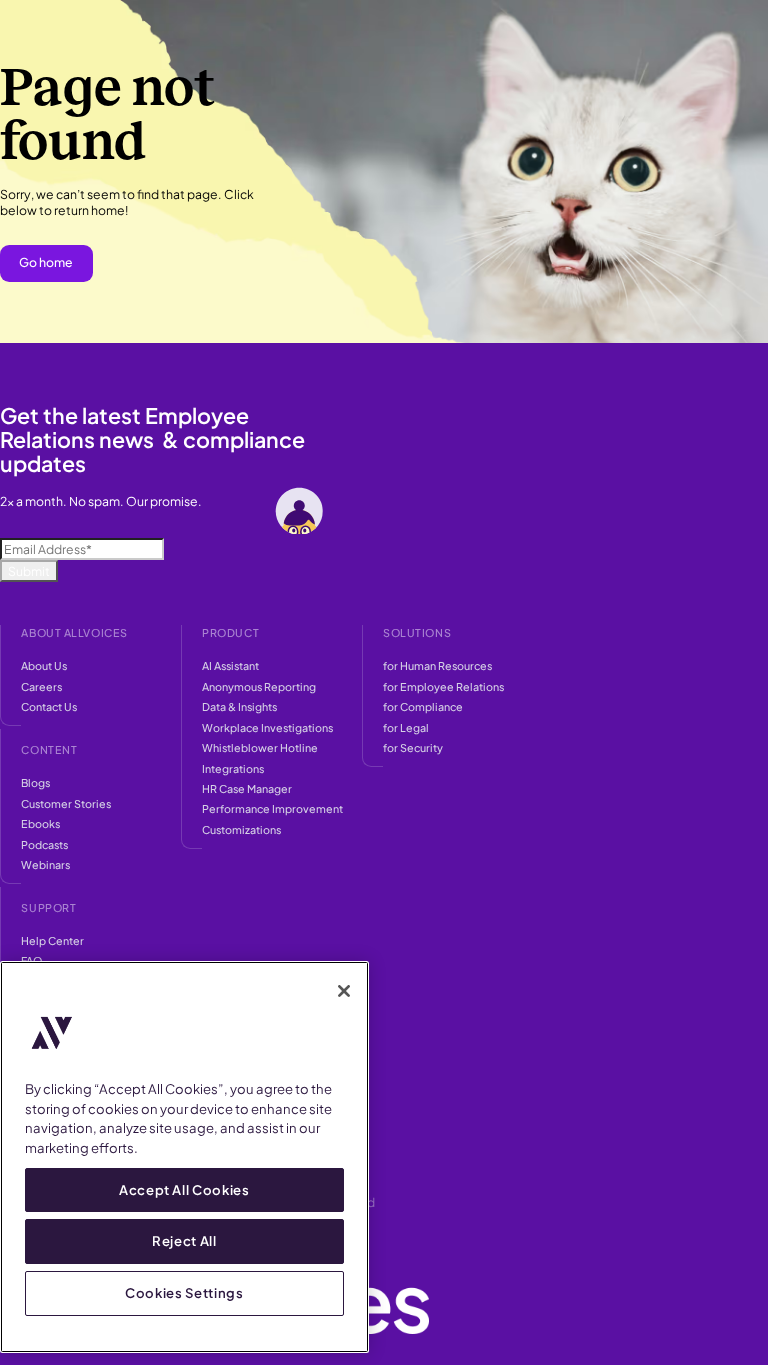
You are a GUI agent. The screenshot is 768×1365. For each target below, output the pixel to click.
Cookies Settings (184, 1292)
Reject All (184, 1240)
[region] (184, 1157)
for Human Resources (437, 665)
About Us (44, 665)
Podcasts (44, 844)
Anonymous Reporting (259, 686)
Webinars (45, 864)
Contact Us (49, 706)
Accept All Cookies (184, 1189)
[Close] (344, 991)
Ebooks (40, 823)
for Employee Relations (443, 686)
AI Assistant (230, 665)
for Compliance (423, 706)
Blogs (35, 782)
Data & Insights (239, 706)
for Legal (406, 727)
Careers (41, 686)
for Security (413, 747)
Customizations (241, 829)
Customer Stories (66, 803)
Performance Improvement (272, 808)
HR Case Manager (247, 788)
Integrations (233, 768)
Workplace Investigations (267, 727)
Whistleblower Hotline (260, 747)
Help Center (52, 940)
